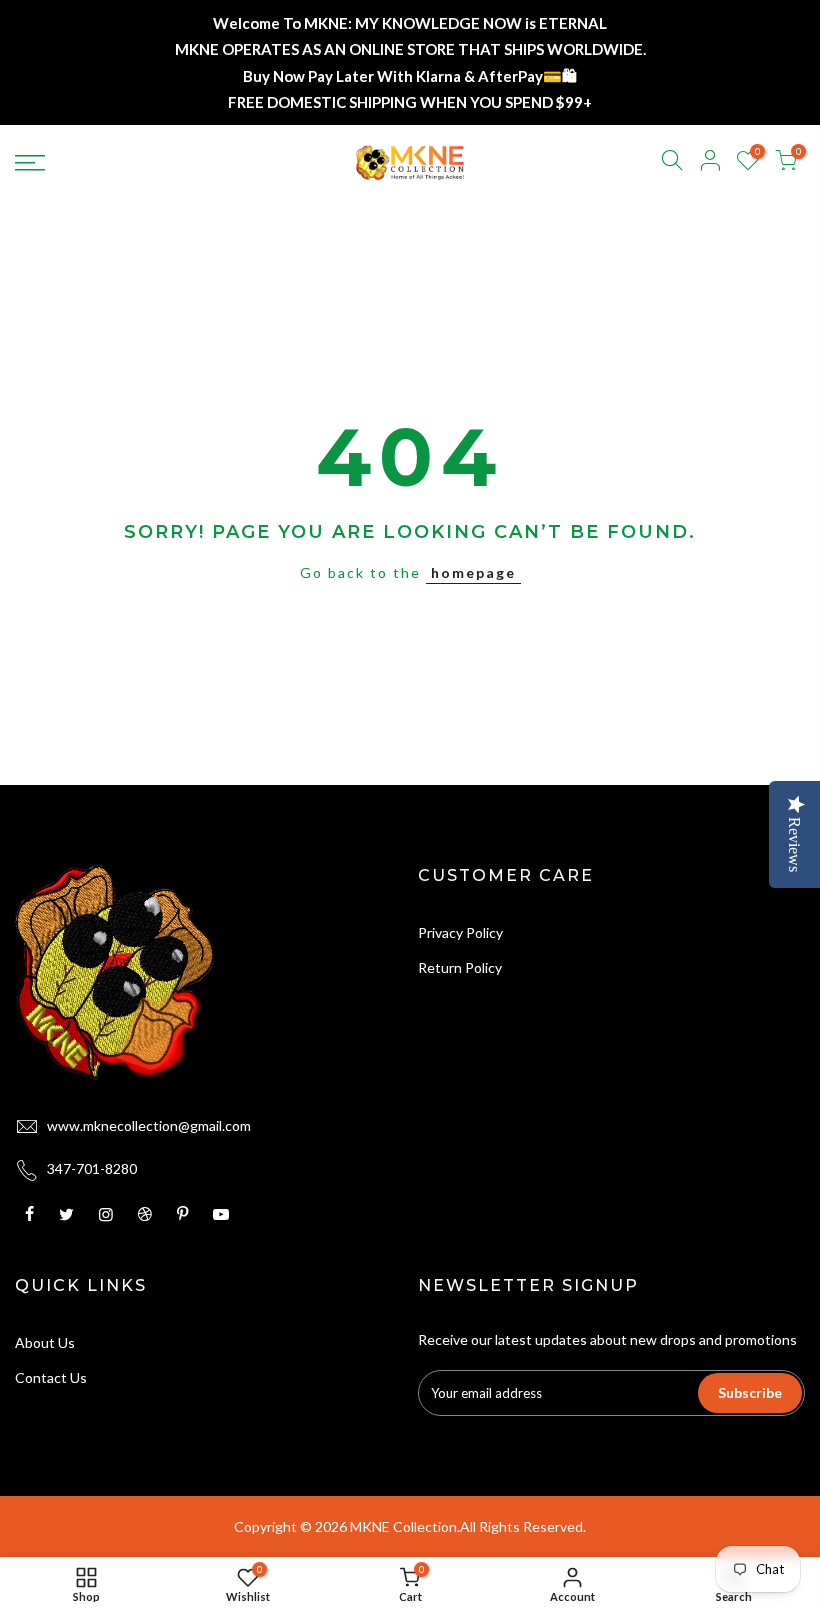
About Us (45, 1342)
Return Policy (460, 967)
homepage (473, 572)
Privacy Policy (460, 932)
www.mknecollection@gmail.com (149, 1125)
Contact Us (51, 1377)
